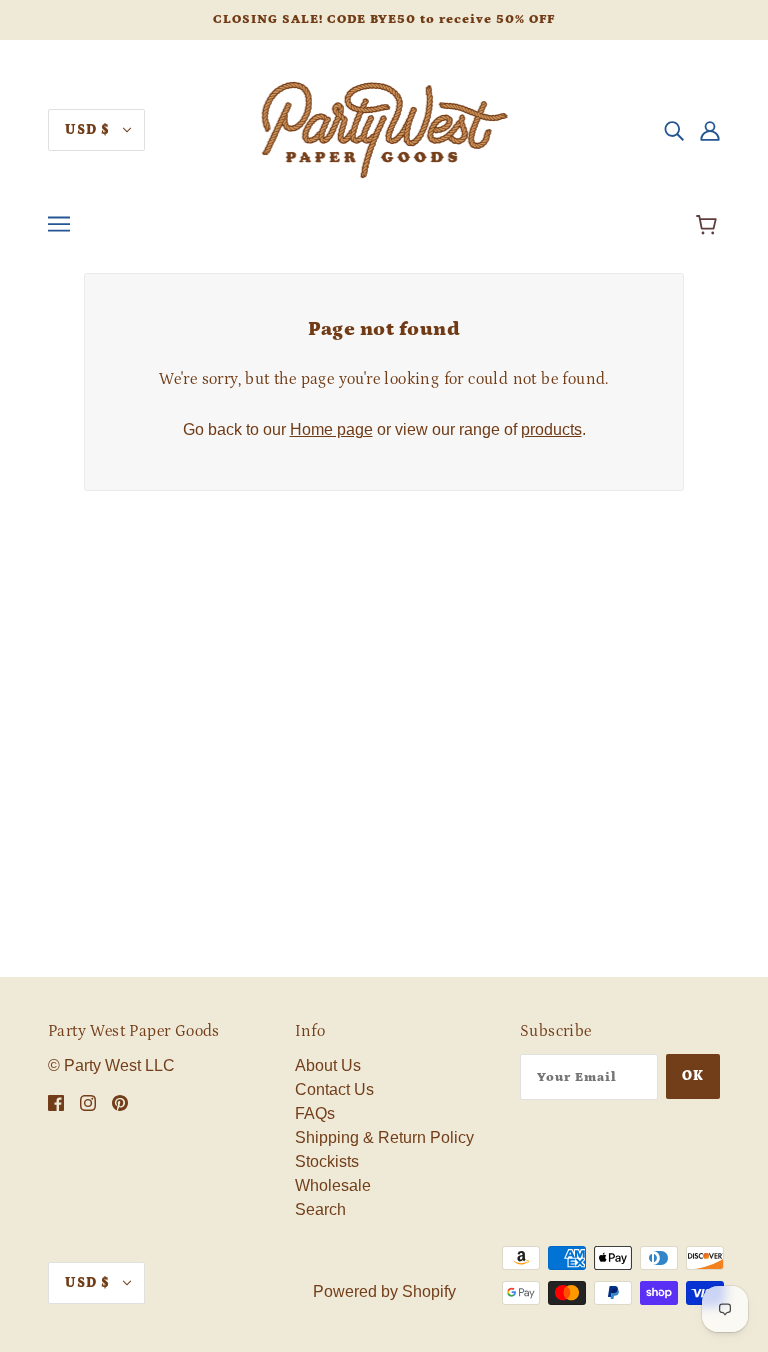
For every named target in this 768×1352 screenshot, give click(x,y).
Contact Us (334, 1089)
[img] (674, 130)
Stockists (327, 1161)
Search (320, 1209)
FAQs (315, 1113)
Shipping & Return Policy (384, 1137)
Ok (693, 1076)
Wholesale (333, 1185)
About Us (328, 1065)
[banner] (384, 128)
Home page (331, 429)
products (551, 429)
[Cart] (709, 227)
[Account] (710, 130)
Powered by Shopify (384, 1291)
